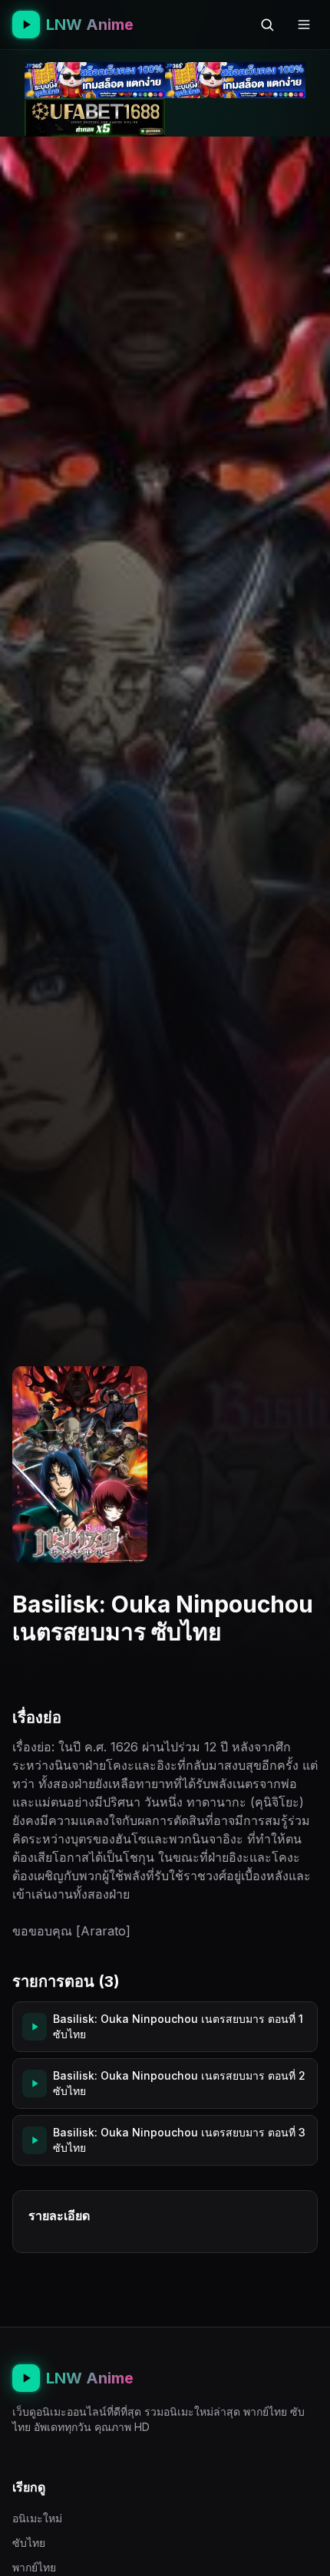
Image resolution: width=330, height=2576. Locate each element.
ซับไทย (29, 2543)
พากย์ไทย (34, 2567)
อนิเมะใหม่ (37, 2518)
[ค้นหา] (267, 25)
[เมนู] (304, 25)
